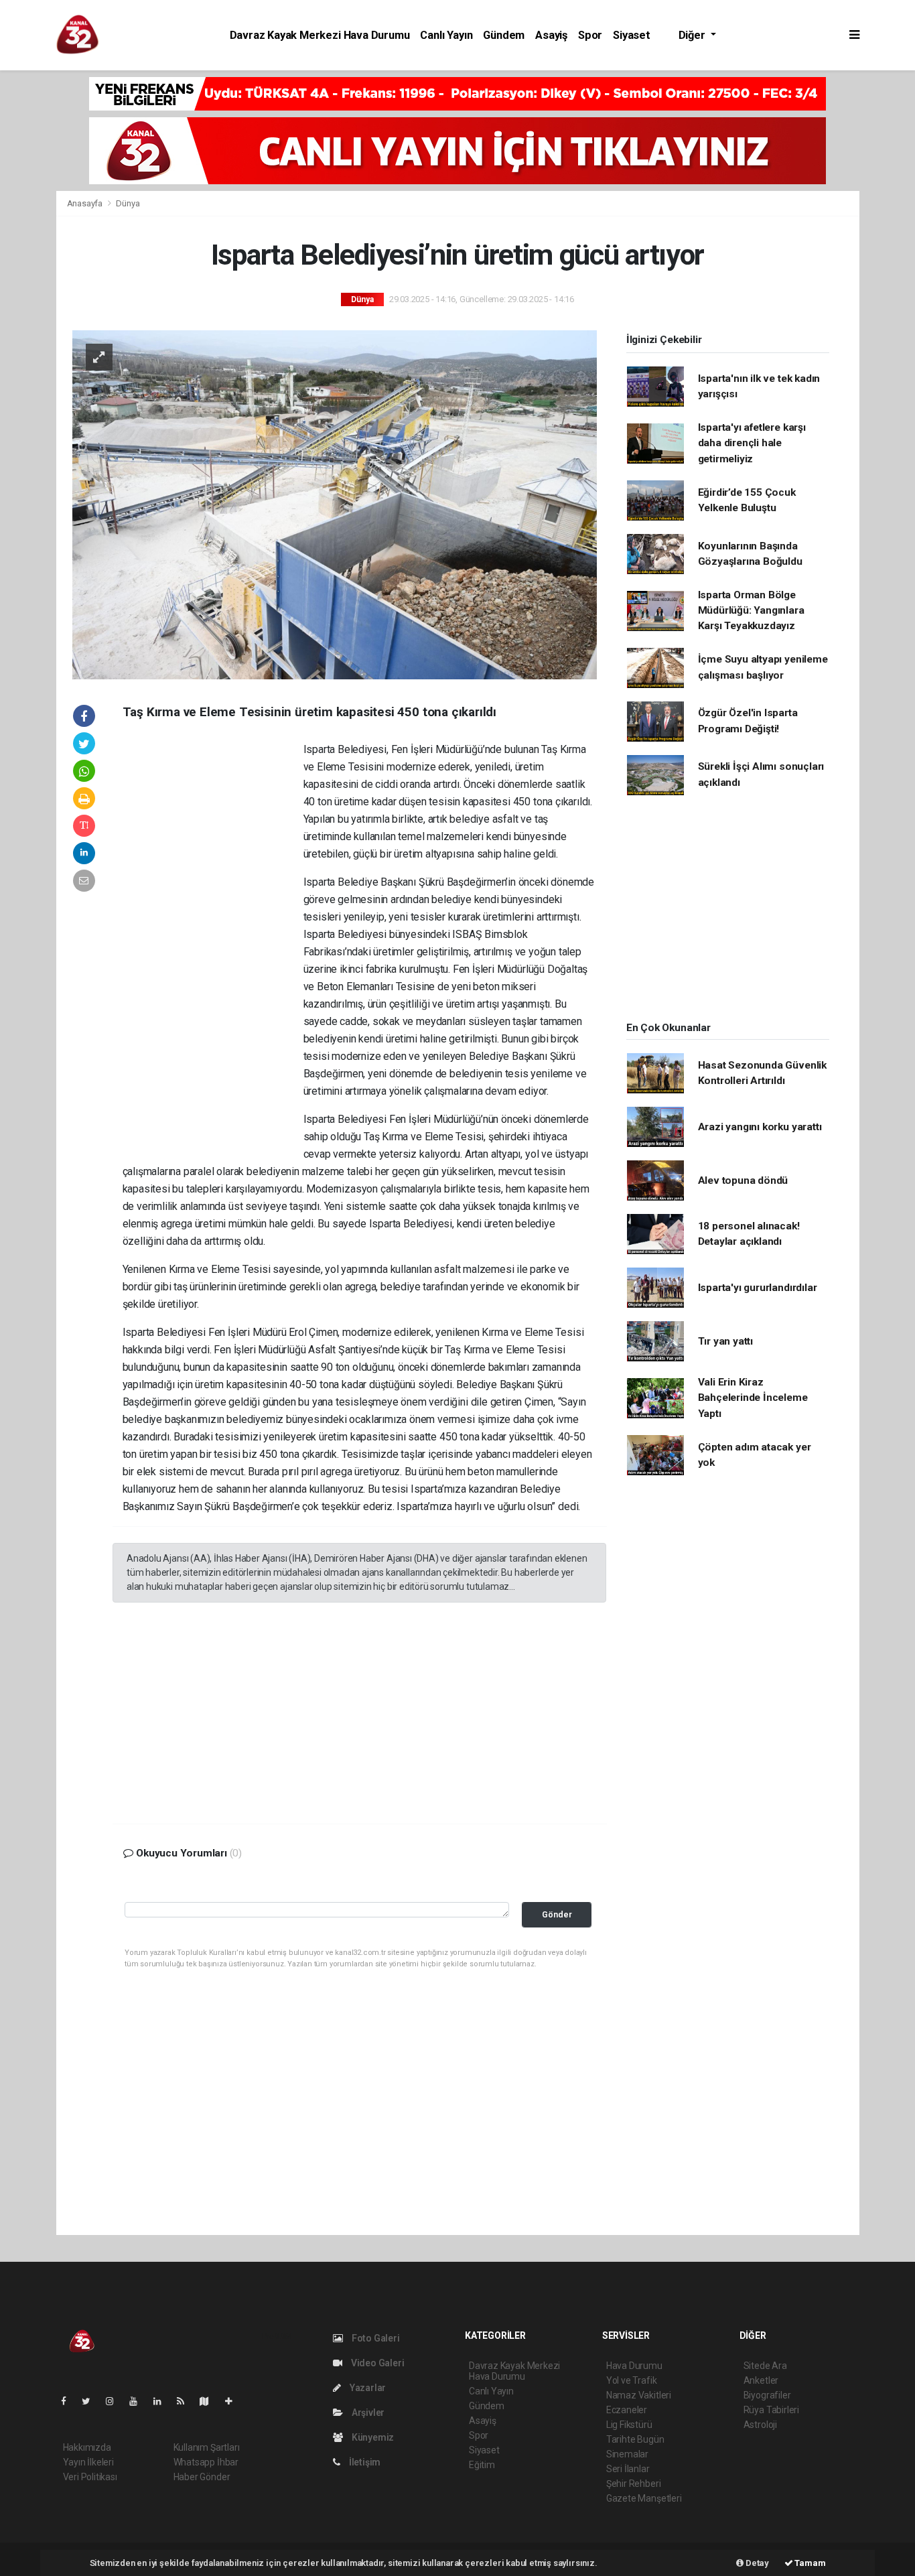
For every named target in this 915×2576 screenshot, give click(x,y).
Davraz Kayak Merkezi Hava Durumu (320, 35)
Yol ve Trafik (632, 2380)
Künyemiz (372, 2437)
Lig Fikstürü (629, 2425)
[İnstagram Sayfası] (115, 2401)
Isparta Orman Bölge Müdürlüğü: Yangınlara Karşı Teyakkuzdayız (751, 611)
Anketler (761, 2380)
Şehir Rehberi (634, 2484)
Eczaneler (627, 2410)
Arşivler (367, 2413)
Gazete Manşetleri (644, 2498)
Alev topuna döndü (743, 1180)
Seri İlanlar (628, 2469)
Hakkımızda (87, 2447)
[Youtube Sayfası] (139, 2401)
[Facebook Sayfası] (69, 2401)
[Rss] (186, 2401)
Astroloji (760, 2425)
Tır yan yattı (726, 1341)
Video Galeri (376, 2363)
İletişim (364, 2462)
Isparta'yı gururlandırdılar (758, 1288)
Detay (756, 2563)
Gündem (504, 35)
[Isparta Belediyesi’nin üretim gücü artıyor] (335, 504)
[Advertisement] (213, 945)
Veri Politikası (90, 2477)
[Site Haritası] (210, 2401)
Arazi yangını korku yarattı (760, 1127)
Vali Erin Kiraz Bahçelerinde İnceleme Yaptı (753, 1398)
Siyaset (632, 35)
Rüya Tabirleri (771, 2410)
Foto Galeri (375, 2338)
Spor (590, 35)
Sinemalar (627, 2454)
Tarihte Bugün (635, 2439)
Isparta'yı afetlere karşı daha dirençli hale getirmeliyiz (752, 443)
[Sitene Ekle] (234, 2401)
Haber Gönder (202, 2477)
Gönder (557, 1914)
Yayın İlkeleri (88, 2462)
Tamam (810, 2563)
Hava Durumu (634, 2366)
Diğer (693, 35)
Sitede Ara (765, 2366)
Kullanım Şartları (207, 2447)
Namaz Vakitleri (639, 2395)
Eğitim (482, 2465)
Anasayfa (86, 203)
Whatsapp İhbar (206, 2462)
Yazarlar (367, 2388)
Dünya (128, 203)
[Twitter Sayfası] (91, 2401)
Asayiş (551, 35)
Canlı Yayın (446, 35)
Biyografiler (767, 2395)
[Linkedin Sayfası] (163, 2401)
